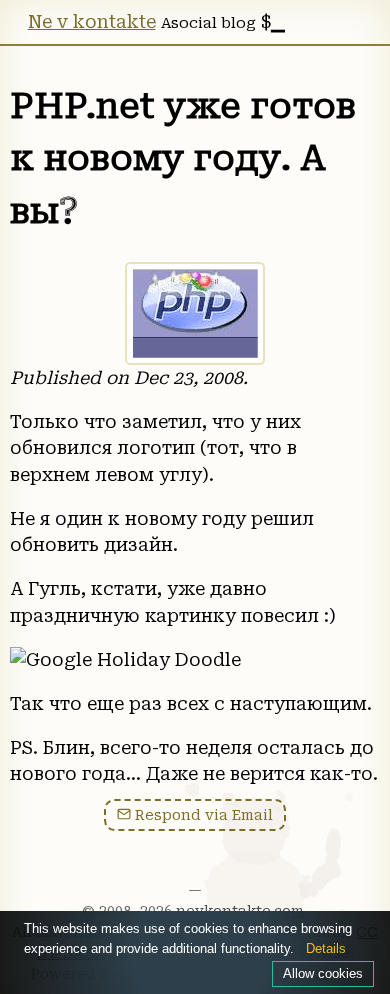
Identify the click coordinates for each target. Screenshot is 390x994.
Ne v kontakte (92, 22)
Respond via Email (202, 815)
